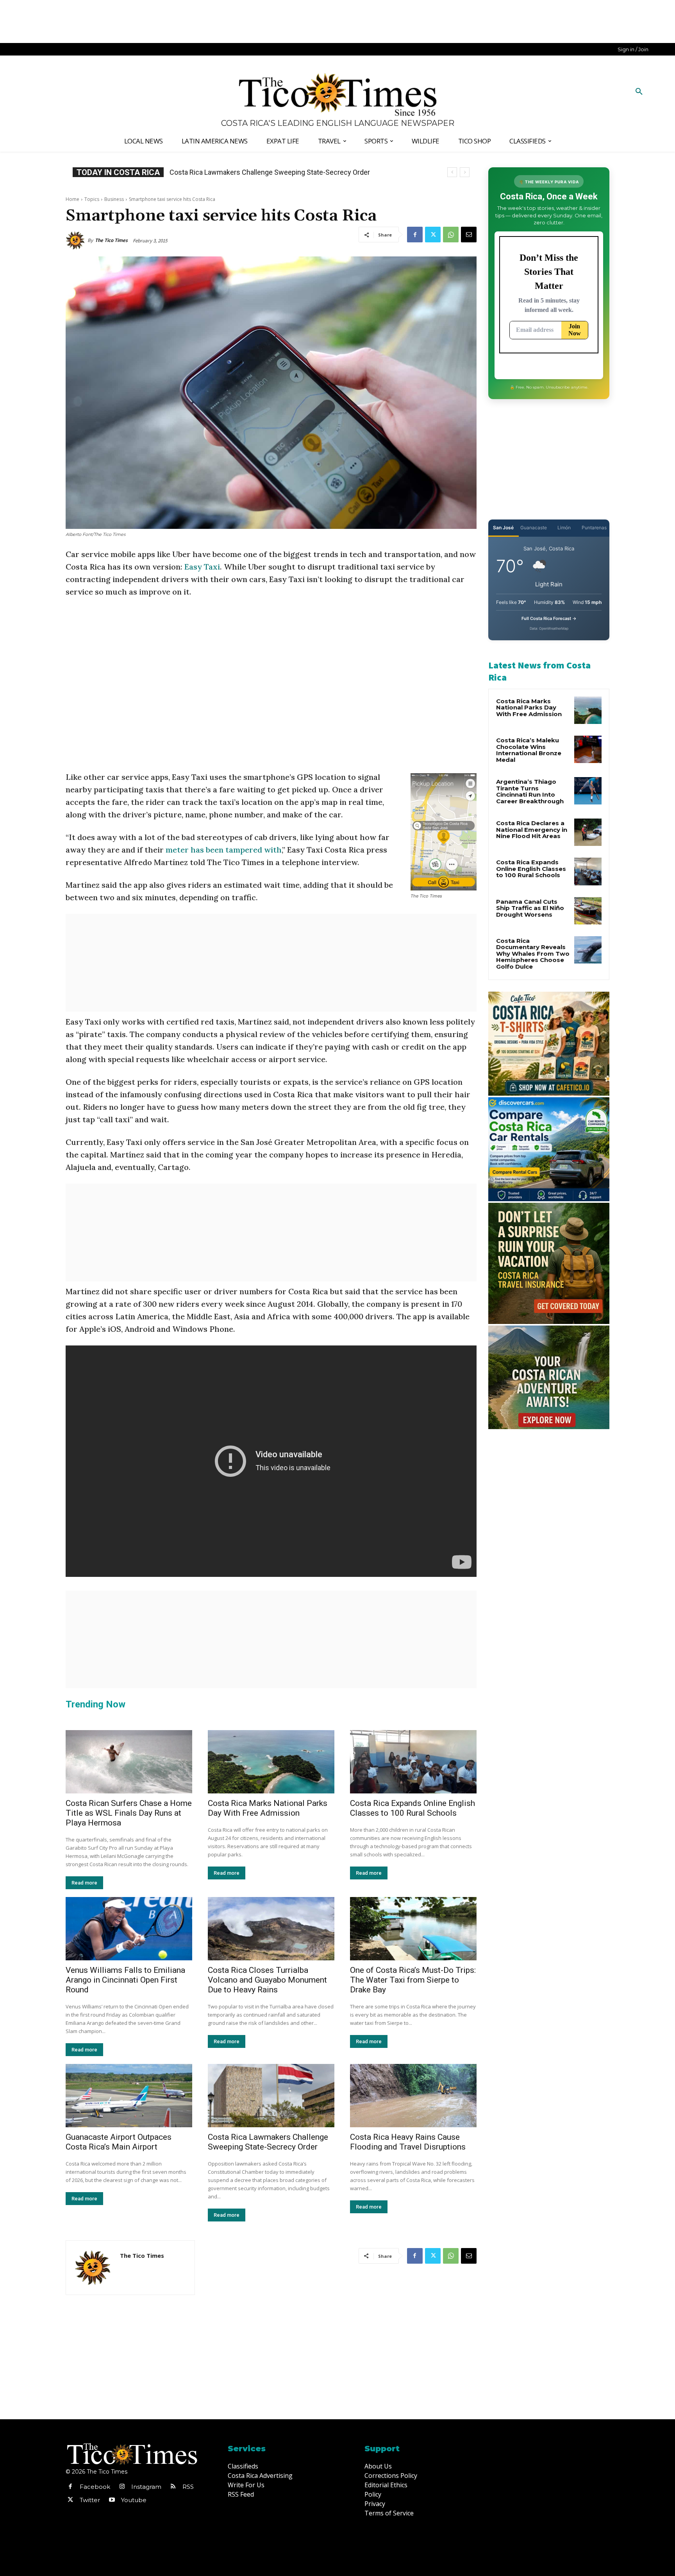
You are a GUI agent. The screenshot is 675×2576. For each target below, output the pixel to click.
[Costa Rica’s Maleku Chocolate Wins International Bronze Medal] (588, 749)
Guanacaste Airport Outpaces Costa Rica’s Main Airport (119, 2142)
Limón (564, 528)
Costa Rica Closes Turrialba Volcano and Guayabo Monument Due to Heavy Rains (267, 1980)
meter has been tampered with (224, 850)
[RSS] (173, 2487)
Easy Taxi (202, 567)
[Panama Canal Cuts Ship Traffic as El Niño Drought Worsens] (588, 911)
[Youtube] (112, 2500)
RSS (188, 2487)
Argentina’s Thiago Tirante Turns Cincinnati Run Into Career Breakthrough (530, 791)
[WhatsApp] (451, 235)
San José (503, 528)
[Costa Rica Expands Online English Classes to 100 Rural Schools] (413, 1762)
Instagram (146, 2487)
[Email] (469, 235)
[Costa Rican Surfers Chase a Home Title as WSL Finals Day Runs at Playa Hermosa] (129, 1762)
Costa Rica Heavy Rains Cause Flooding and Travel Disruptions (408, 2142)
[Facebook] (415, 235)
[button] (639, 92)
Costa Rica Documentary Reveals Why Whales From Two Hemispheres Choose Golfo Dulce (533, 954)
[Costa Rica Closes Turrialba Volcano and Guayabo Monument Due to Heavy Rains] (271, 1929)
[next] (465, 172)
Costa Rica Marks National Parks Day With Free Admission (268, 1808)
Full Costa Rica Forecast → (549, 618)
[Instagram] (122, 2487)
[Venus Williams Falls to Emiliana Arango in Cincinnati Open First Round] (129, 1929)
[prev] (452, 172)
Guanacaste (534, 528)
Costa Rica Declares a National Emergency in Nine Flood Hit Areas (532, 829)
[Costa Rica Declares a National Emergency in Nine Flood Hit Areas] (588, 832)
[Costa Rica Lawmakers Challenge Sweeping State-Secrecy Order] (271, 2096)
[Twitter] (433, 235)
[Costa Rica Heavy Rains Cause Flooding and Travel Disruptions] (413, 2096)
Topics (92, 199)
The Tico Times (111, 240)
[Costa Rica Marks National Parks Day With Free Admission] (271, 1762)
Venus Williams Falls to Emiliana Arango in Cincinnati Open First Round (125, 1980)
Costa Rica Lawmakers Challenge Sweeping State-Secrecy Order (268, 2142)
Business (114, 199)
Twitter (90, 2500)
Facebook (95, 2487)
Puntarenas (594, 528)
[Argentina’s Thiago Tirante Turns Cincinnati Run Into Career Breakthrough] (588, 791)
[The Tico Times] (77, 240)
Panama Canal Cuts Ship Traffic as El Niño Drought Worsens (530, 908)
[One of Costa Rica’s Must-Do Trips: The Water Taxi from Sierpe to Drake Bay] (413, 1929)
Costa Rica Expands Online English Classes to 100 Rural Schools (412, 1808)
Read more (84, 1883)
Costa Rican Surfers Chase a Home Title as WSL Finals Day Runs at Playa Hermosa (129, 1813)
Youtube (134, 2500)
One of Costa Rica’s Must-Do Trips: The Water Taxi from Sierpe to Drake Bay (413, 1980)
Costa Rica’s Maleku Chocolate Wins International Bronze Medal (529, 750)
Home (72, 199)
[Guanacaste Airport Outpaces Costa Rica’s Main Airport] (129, 2096)
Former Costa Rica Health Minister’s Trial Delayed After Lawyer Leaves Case (286, 172)
